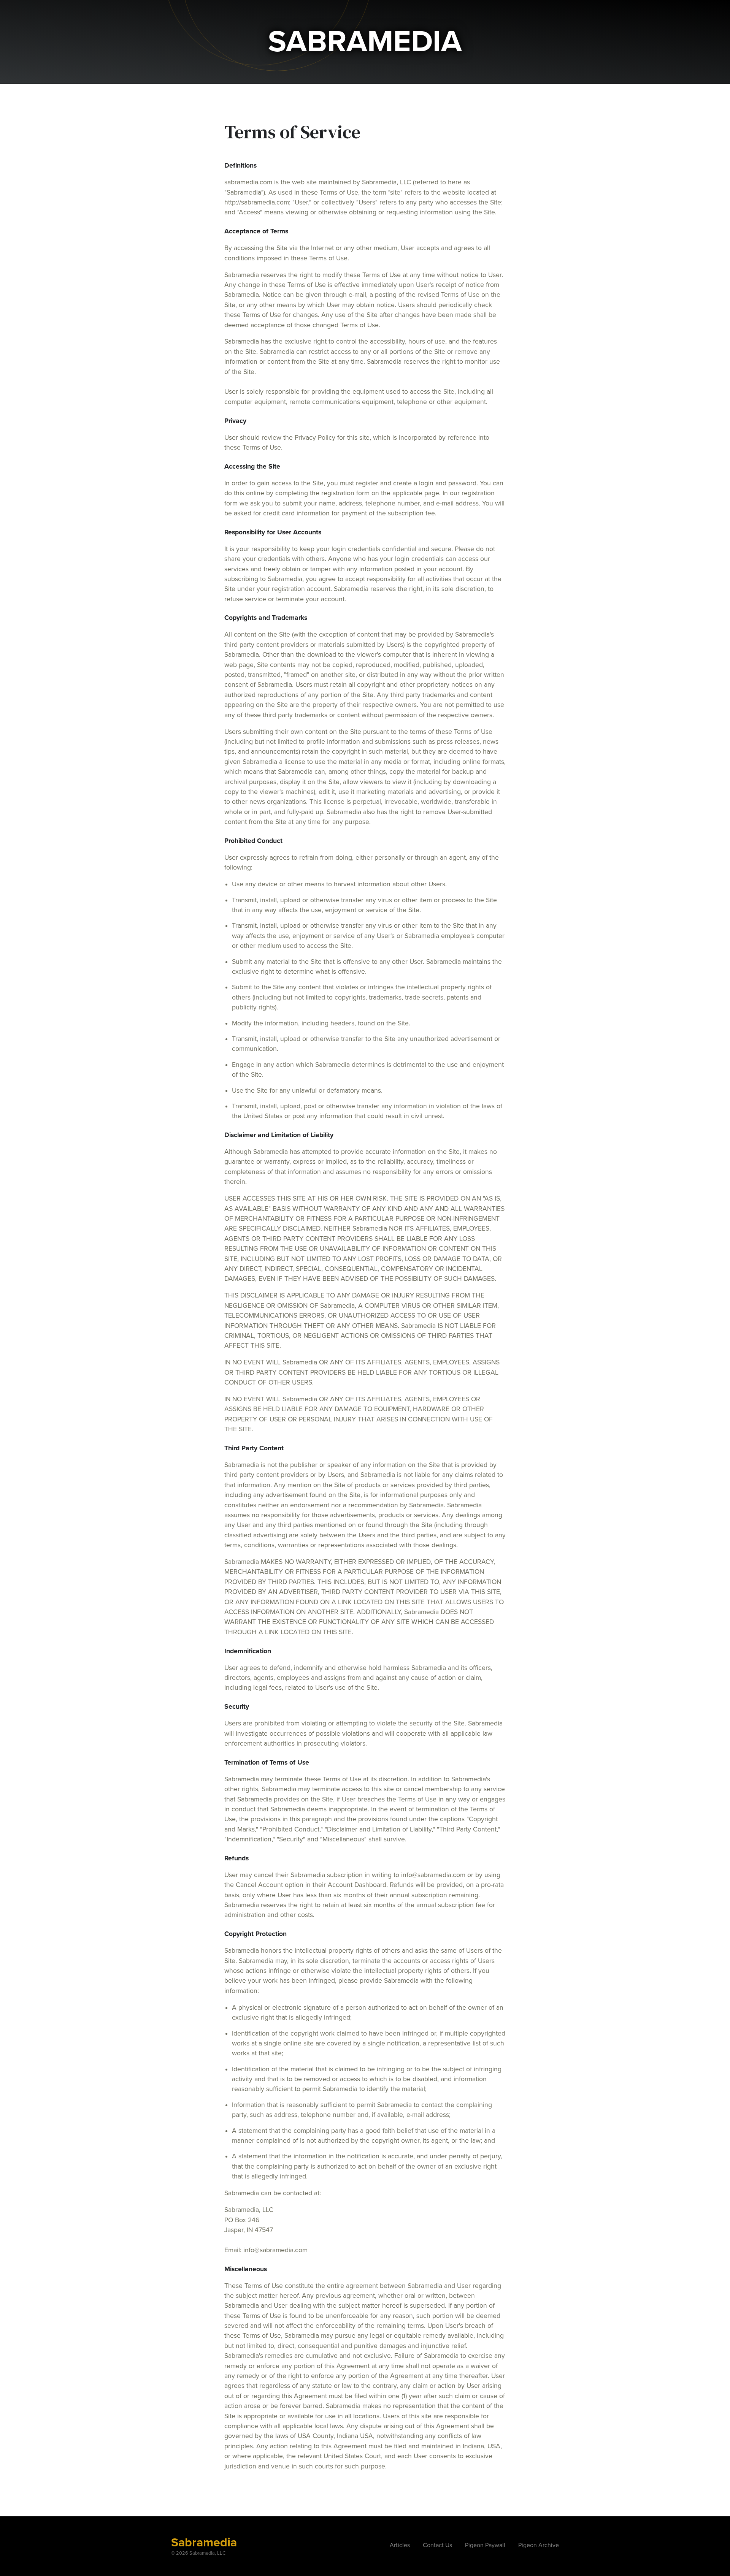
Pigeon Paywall (485, 2545)
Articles (400, 2545)
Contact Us (437, 2545)
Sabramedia (204, 2543)
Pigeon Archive (539, 2545)
